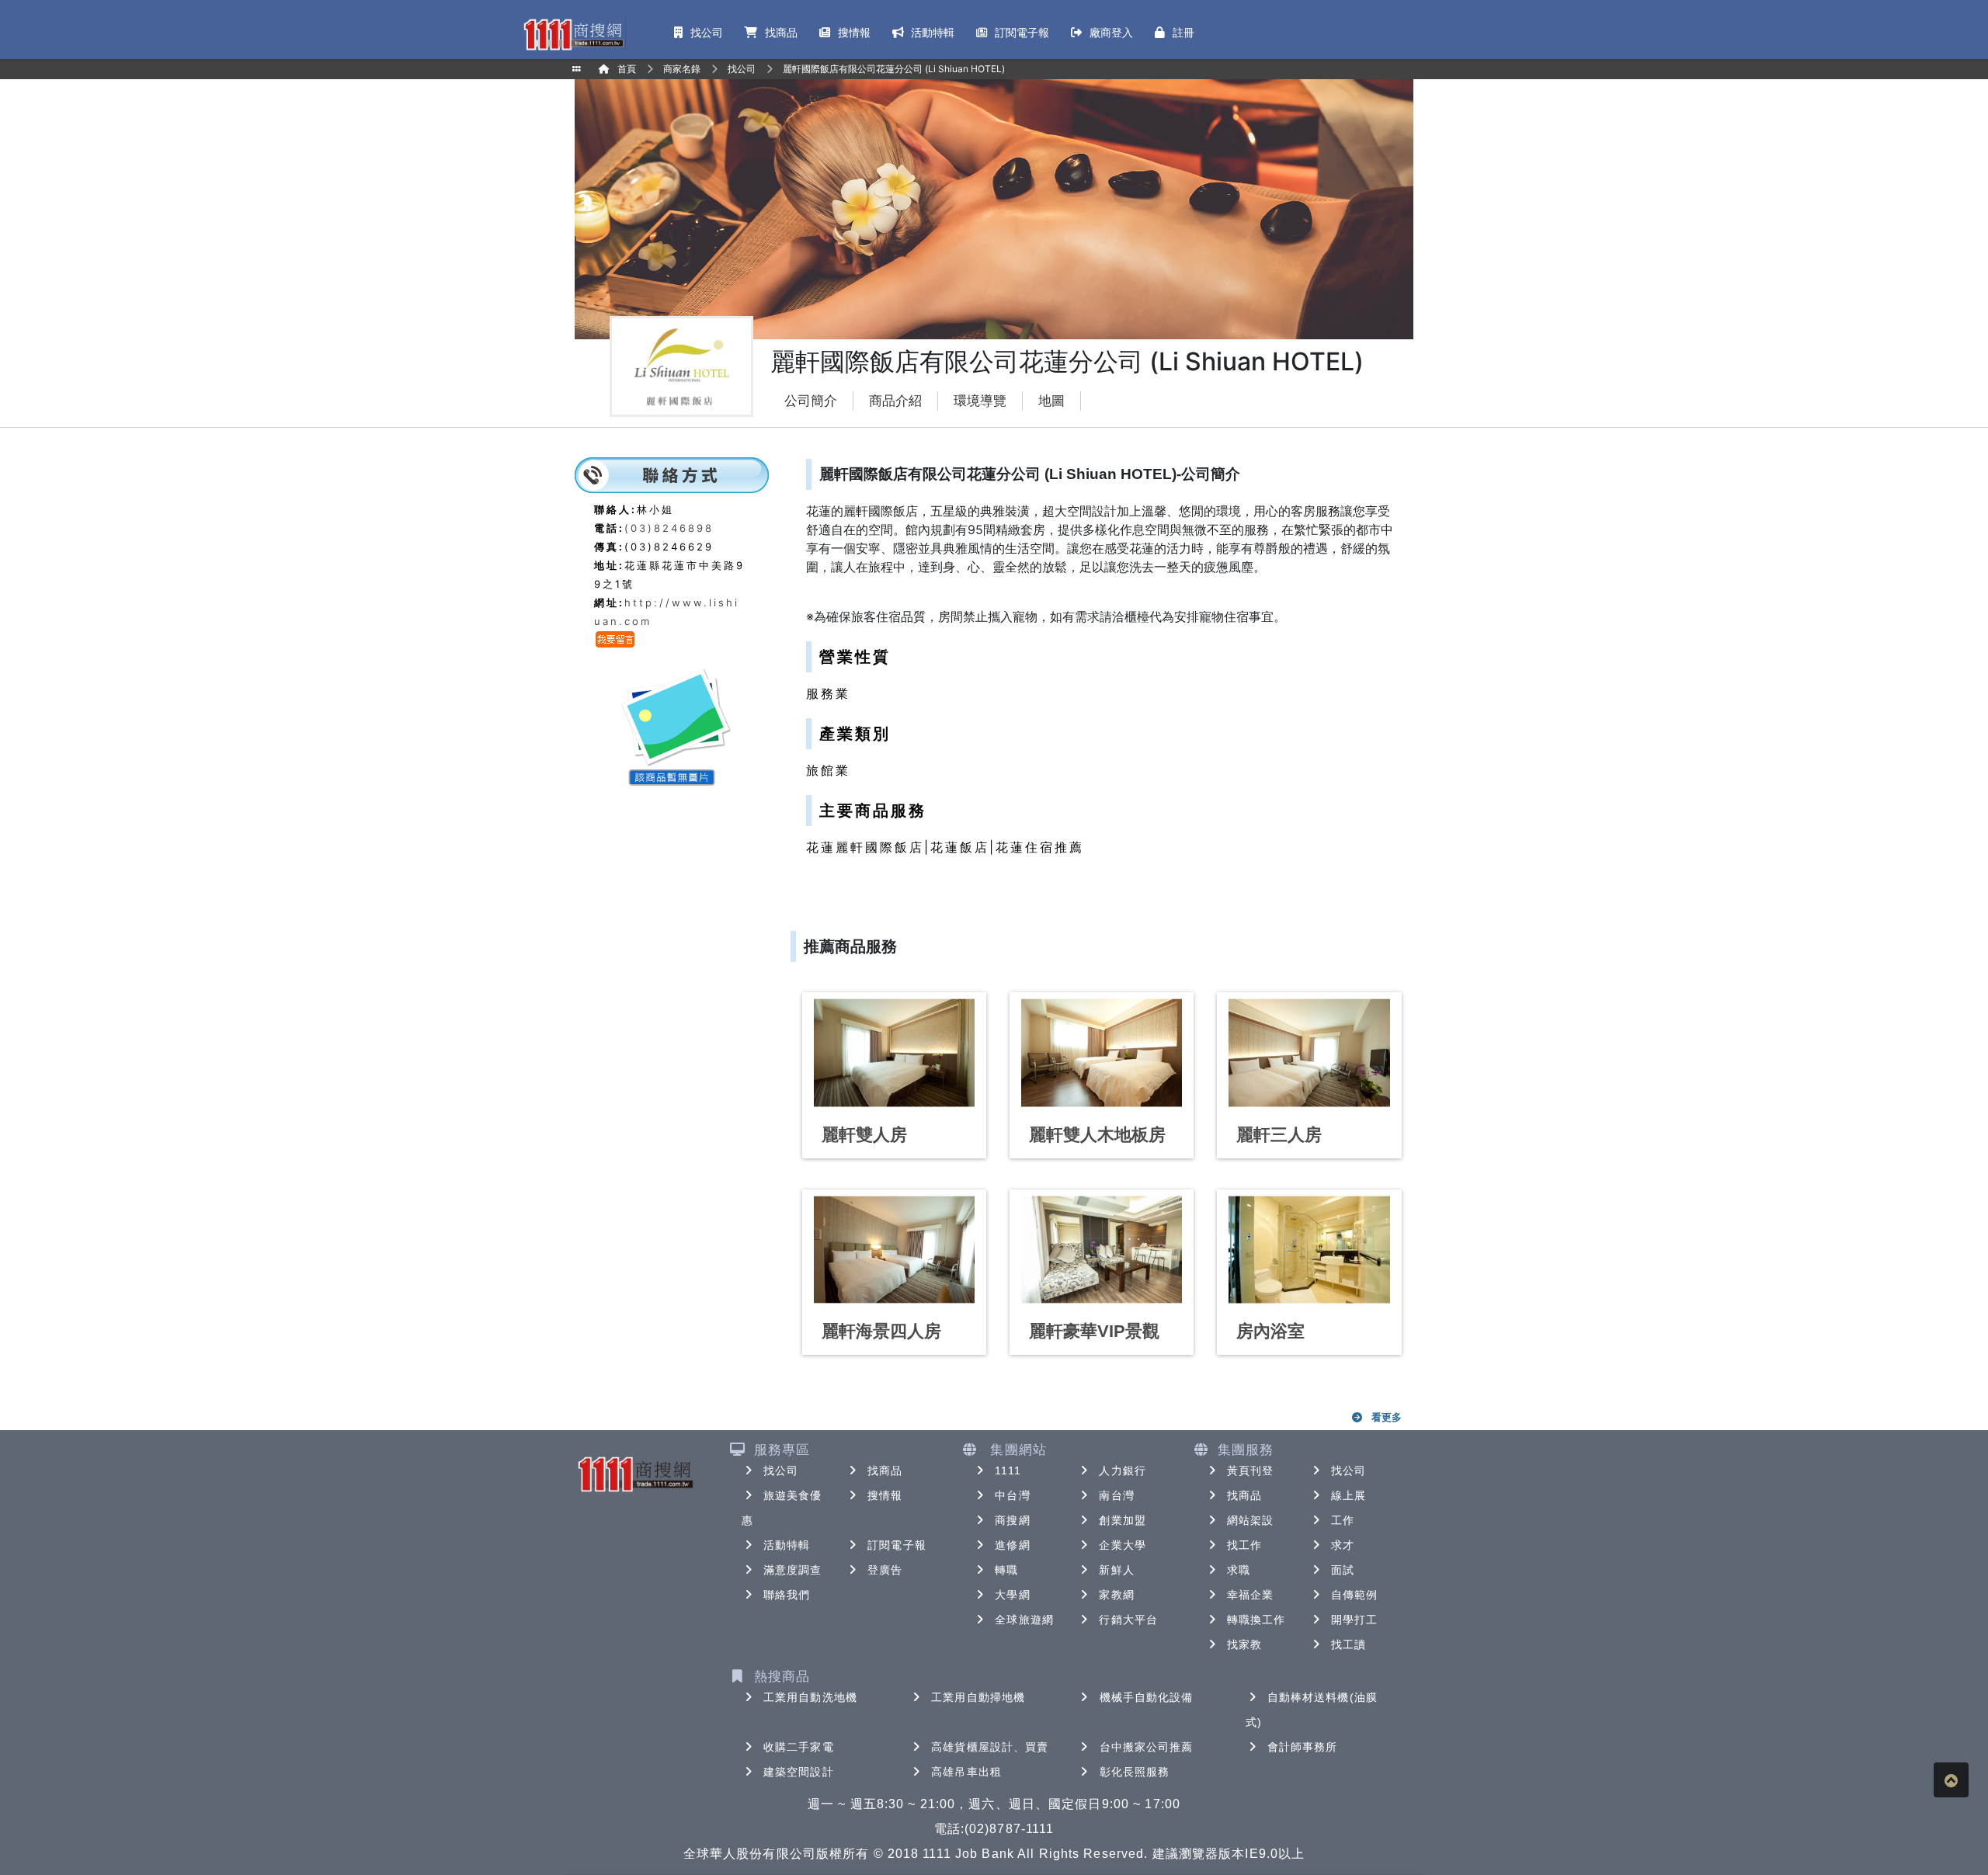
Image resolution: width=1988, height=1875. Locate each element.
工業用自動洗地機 (810, 1697)
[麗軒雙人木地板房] (1102, 1053)
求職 (1239, 1570)
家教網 (1116, 1595)
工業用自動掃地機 (978, 1697)
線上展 (1349, 1495)
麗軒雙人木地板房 (1097, 1135)
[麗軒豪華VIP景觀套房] (1102, 1250)
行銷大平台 (1128, 1620)
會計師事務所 (1303, 1747)
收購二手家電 (799, 1747)
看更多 (1387, 1417)
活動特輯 (787, 1545)
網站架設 (1250, 1520)
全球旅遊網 (1024, 1620)
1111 (1008, 1470)
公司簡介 (811, 401)
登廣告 (885, 1570)
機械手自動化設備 (1147, 1697)
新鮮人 (1116, 1570)
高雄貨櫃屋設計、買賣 (990, 1747)
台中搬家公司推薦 (1147, 1747)
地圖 (1051, 401)
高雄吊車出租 (966, 1772)
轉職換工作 (1256, 1620)
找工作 (1244, 1545)
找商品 (885, 1470)
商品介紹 (895, 401)
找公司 (781, 1470)
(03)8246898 (669, 528)
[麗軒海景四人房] (894, 1250)
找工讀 (1349, 1644)
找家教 (1244, 1644)
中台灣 (1012, 1495)
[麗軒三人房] (1309, 1053)
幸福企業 (1250, 1595)
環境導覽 (980, 401)
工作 (1343, 1520)
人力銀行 (1122, 1470)
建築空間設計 (799, 1772)
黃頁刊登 (1250, 1470)
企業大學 (1122, 1545)
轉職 (1006, 1570)
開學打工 (1354, 1620)
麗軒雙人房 (864, 1135)
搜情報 (885, 1495)
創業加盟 (1122, 1520)
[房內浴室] (1309, 1250)
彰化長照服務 (1135, 1772)
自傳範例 (1354, 1595)
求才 (1343, 1545)
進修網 (1012, 1545)
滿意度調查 (793, 1570)
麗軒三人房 (1279, 1135)
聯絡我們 (787, 1595)
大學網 (1012, 1595)
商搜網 (1012, 1520)
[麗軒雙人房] (894, 1053)
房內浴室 (1270, 1331)
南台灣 (1116, 1495)
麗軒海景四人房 (881, 1331)
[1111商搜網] (573, 33)
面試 (1343, 1570)
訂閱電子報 (897, 1545)
